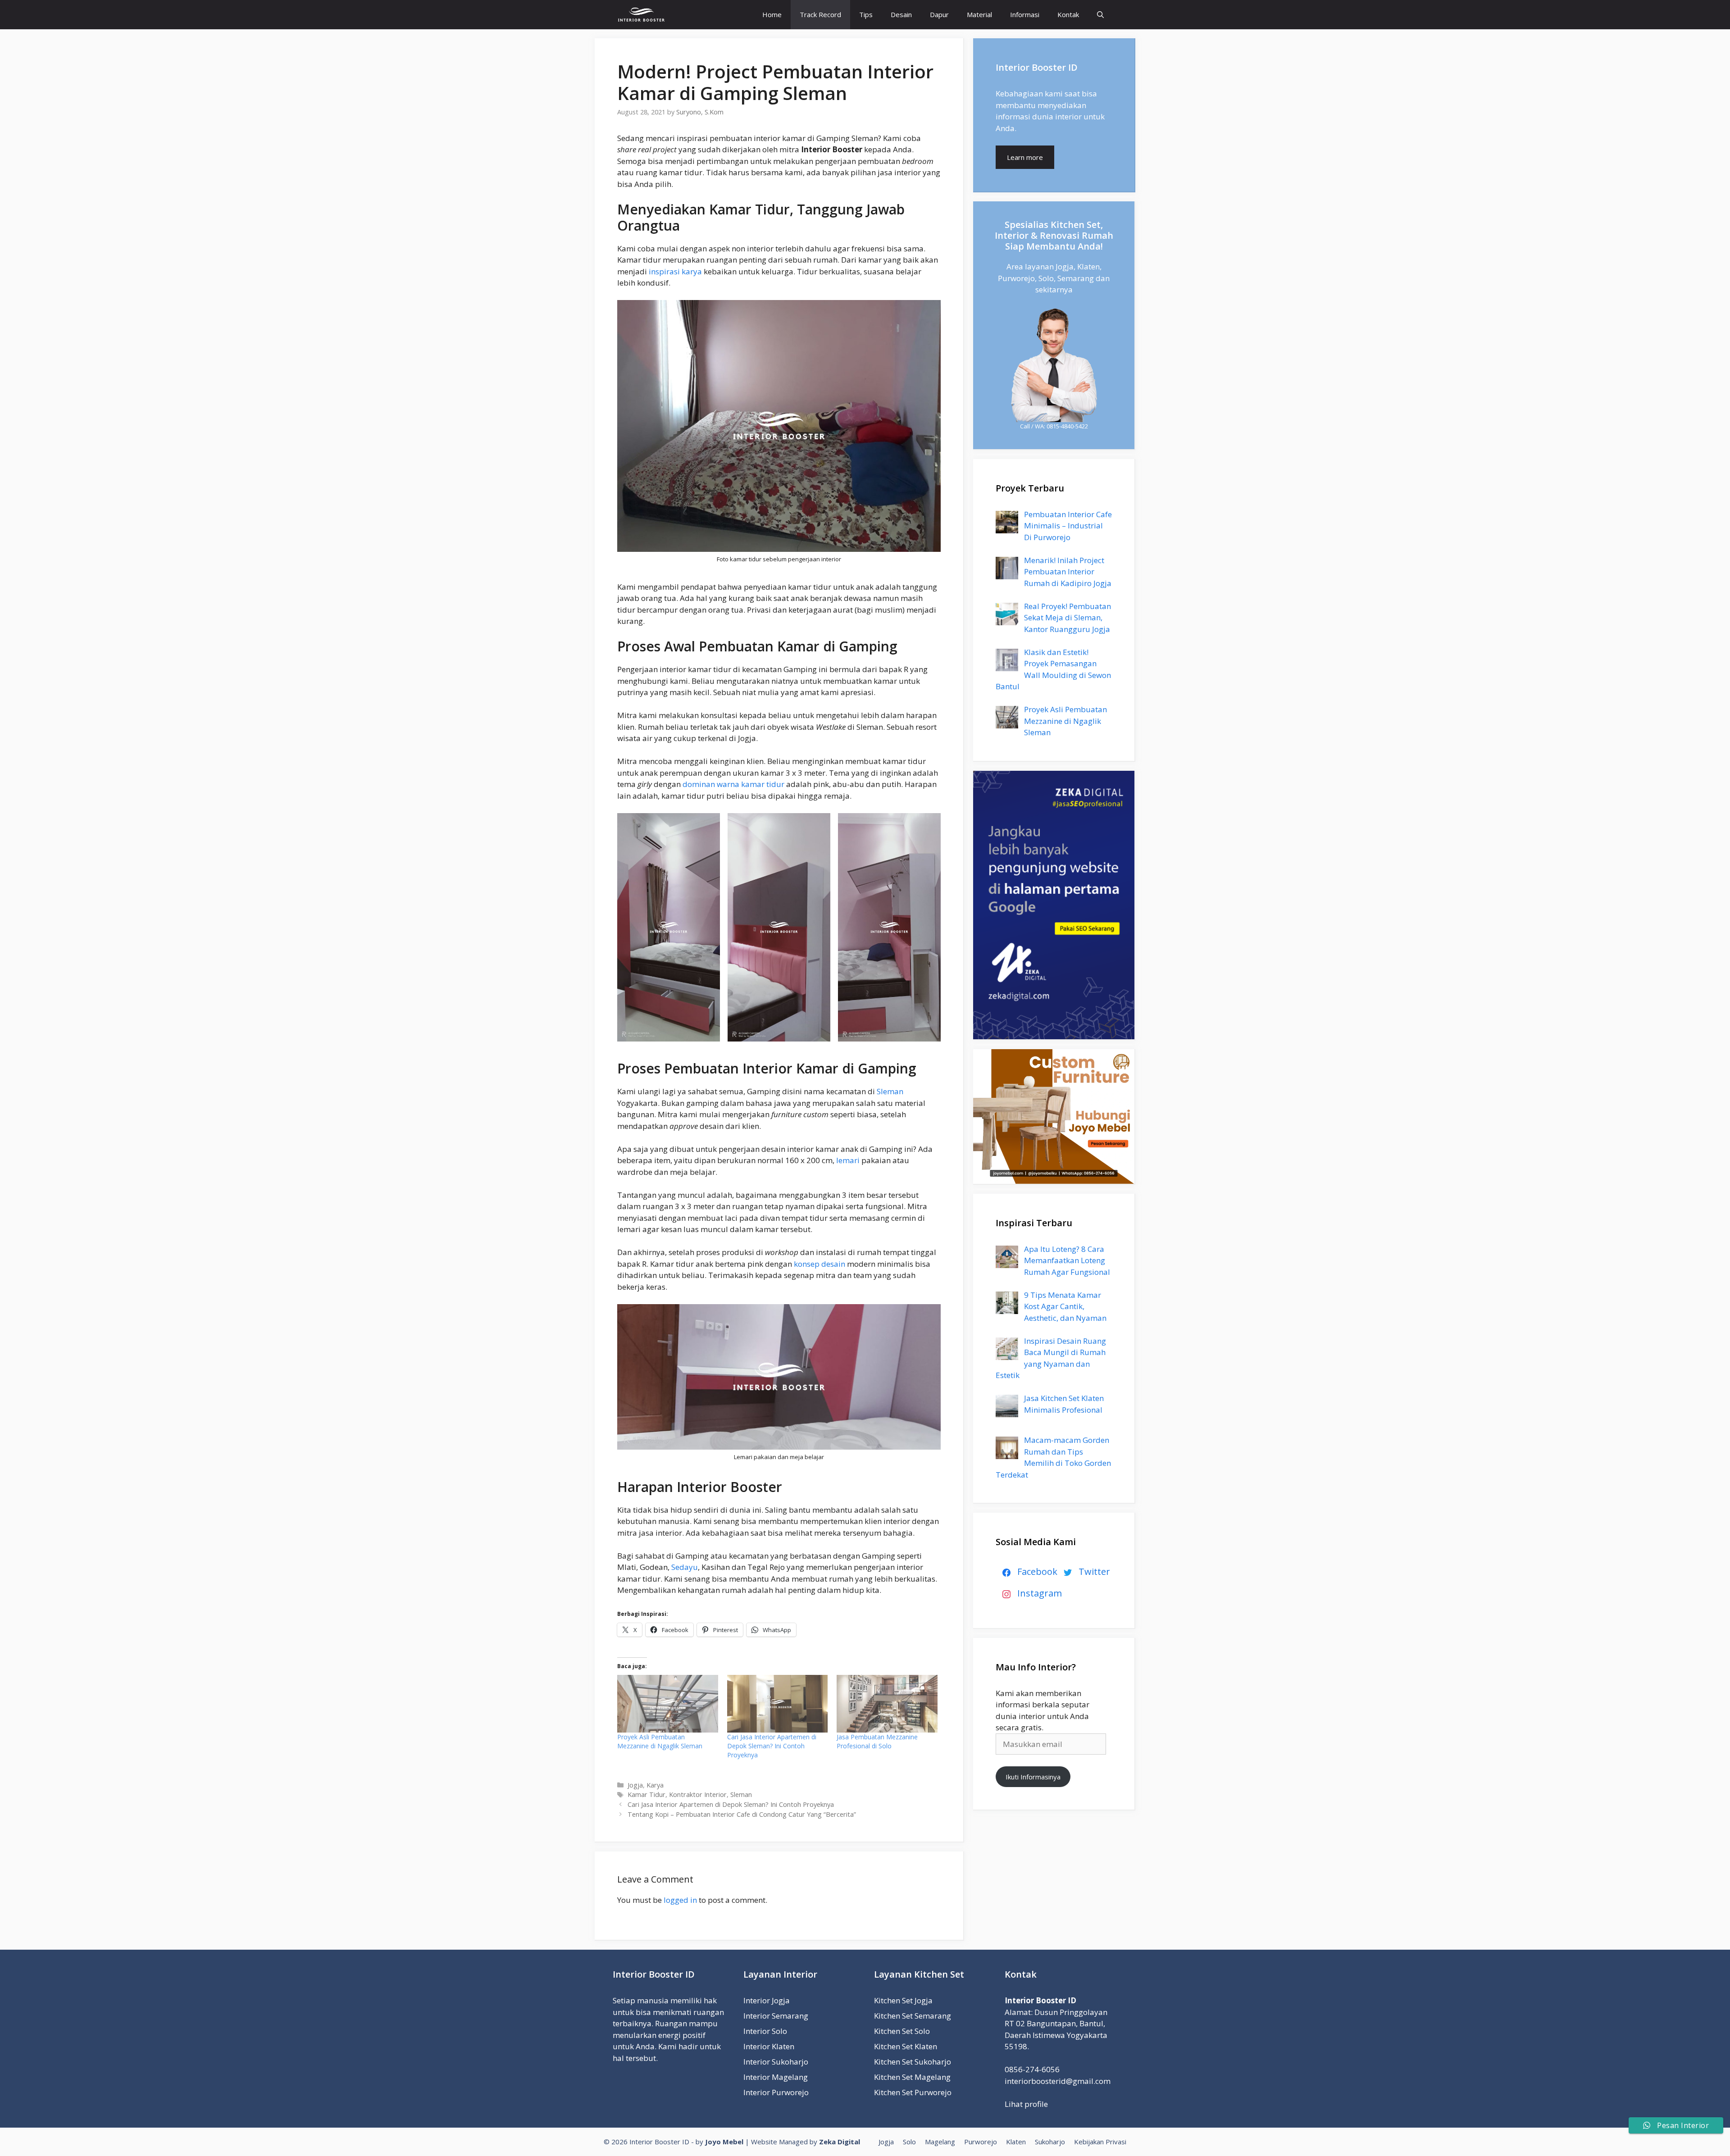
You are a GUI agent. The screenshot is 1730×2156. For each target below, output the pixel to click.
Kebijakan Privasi (1100, 2142)
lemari (848, 1160)
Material (979, 14)
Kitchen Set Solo (902, 2031)
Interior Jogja (767, 2000)
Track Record (820, 14)
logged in (680, 1900)
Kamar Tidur (646, 1794)
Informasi (1025, 14)
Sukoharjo (1050, 2142)
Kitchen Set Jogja (903, 2000)
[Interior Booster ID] (641, 15)
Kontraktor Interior (698, 1794)
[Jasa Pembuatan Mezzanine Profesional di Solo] (887, 1704)
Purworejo (981, 2142)
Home (772, 14)
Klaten (1016, 2142)
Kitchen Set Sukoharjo (913, 2062)
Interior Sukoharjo (776, 2062)
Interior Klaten (769, 2046)
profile (1037, 2104)
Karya (655, 1785)
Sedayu (685, 1567)
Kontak (1068, 14)
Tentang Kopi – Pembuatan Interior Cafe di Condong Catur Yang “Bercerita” (742, 1814)
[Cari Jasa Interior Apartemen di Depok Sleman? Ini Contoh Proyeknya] (778, 1704)
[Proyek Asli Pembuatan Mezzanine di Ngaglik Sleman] (668, 1704)
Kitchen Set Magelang (912, 2077)
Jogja (635, 1785)
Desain (901, 14)
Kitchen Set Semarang (913, 2016)
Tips (866, 14)
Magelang (940, 2142)
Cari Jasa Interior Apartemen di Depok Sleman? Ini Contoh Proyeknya (772, 1746)
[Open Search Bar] (1100, 15)
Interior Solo (765, 2031)
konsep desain (819, 1264)
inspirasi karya (675, 271)
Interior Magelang (776, 2077)
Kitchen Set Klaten (906, 2046)
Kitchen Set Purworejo (913, 2092)
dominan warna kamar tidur (733, 784)
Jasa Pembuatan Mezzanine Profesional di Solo (877, 1741)
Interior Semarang (776, 2016)
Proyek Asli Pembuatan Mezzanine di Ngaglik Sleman (660, 1741)
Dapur (939, 14)
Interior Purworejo (776, 2092)
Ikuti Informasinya (1033, 1777)
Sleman (890, 1091)
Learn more (1025, 157)
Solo (909, 2142)
